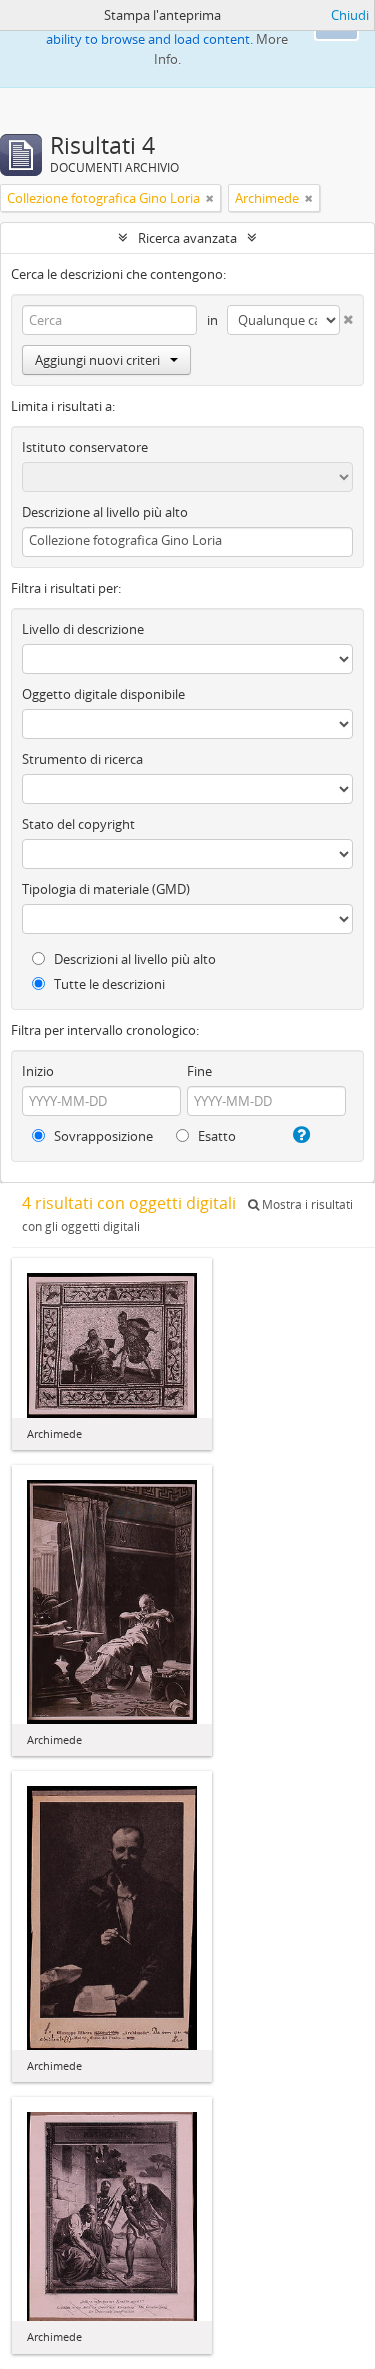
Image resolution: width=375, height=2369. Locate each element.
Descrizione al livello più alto (105, 512)
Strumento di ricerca (82, 759)
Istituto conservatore (85, 447)
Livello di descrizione (83, 629)
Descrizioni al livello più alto (133, 959)
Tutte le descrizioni (108, 984)
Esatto (215, 1136)
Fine (199, 1071)
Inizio (38, 1071)
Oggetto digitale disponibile (103, 694)
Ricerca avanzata (187, 238)
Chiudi (350, 15)
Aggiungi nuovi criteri (97, 360)
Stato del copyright (78, 824)
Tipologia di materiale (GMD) (106, 889)
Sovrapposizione (102, 1136)
